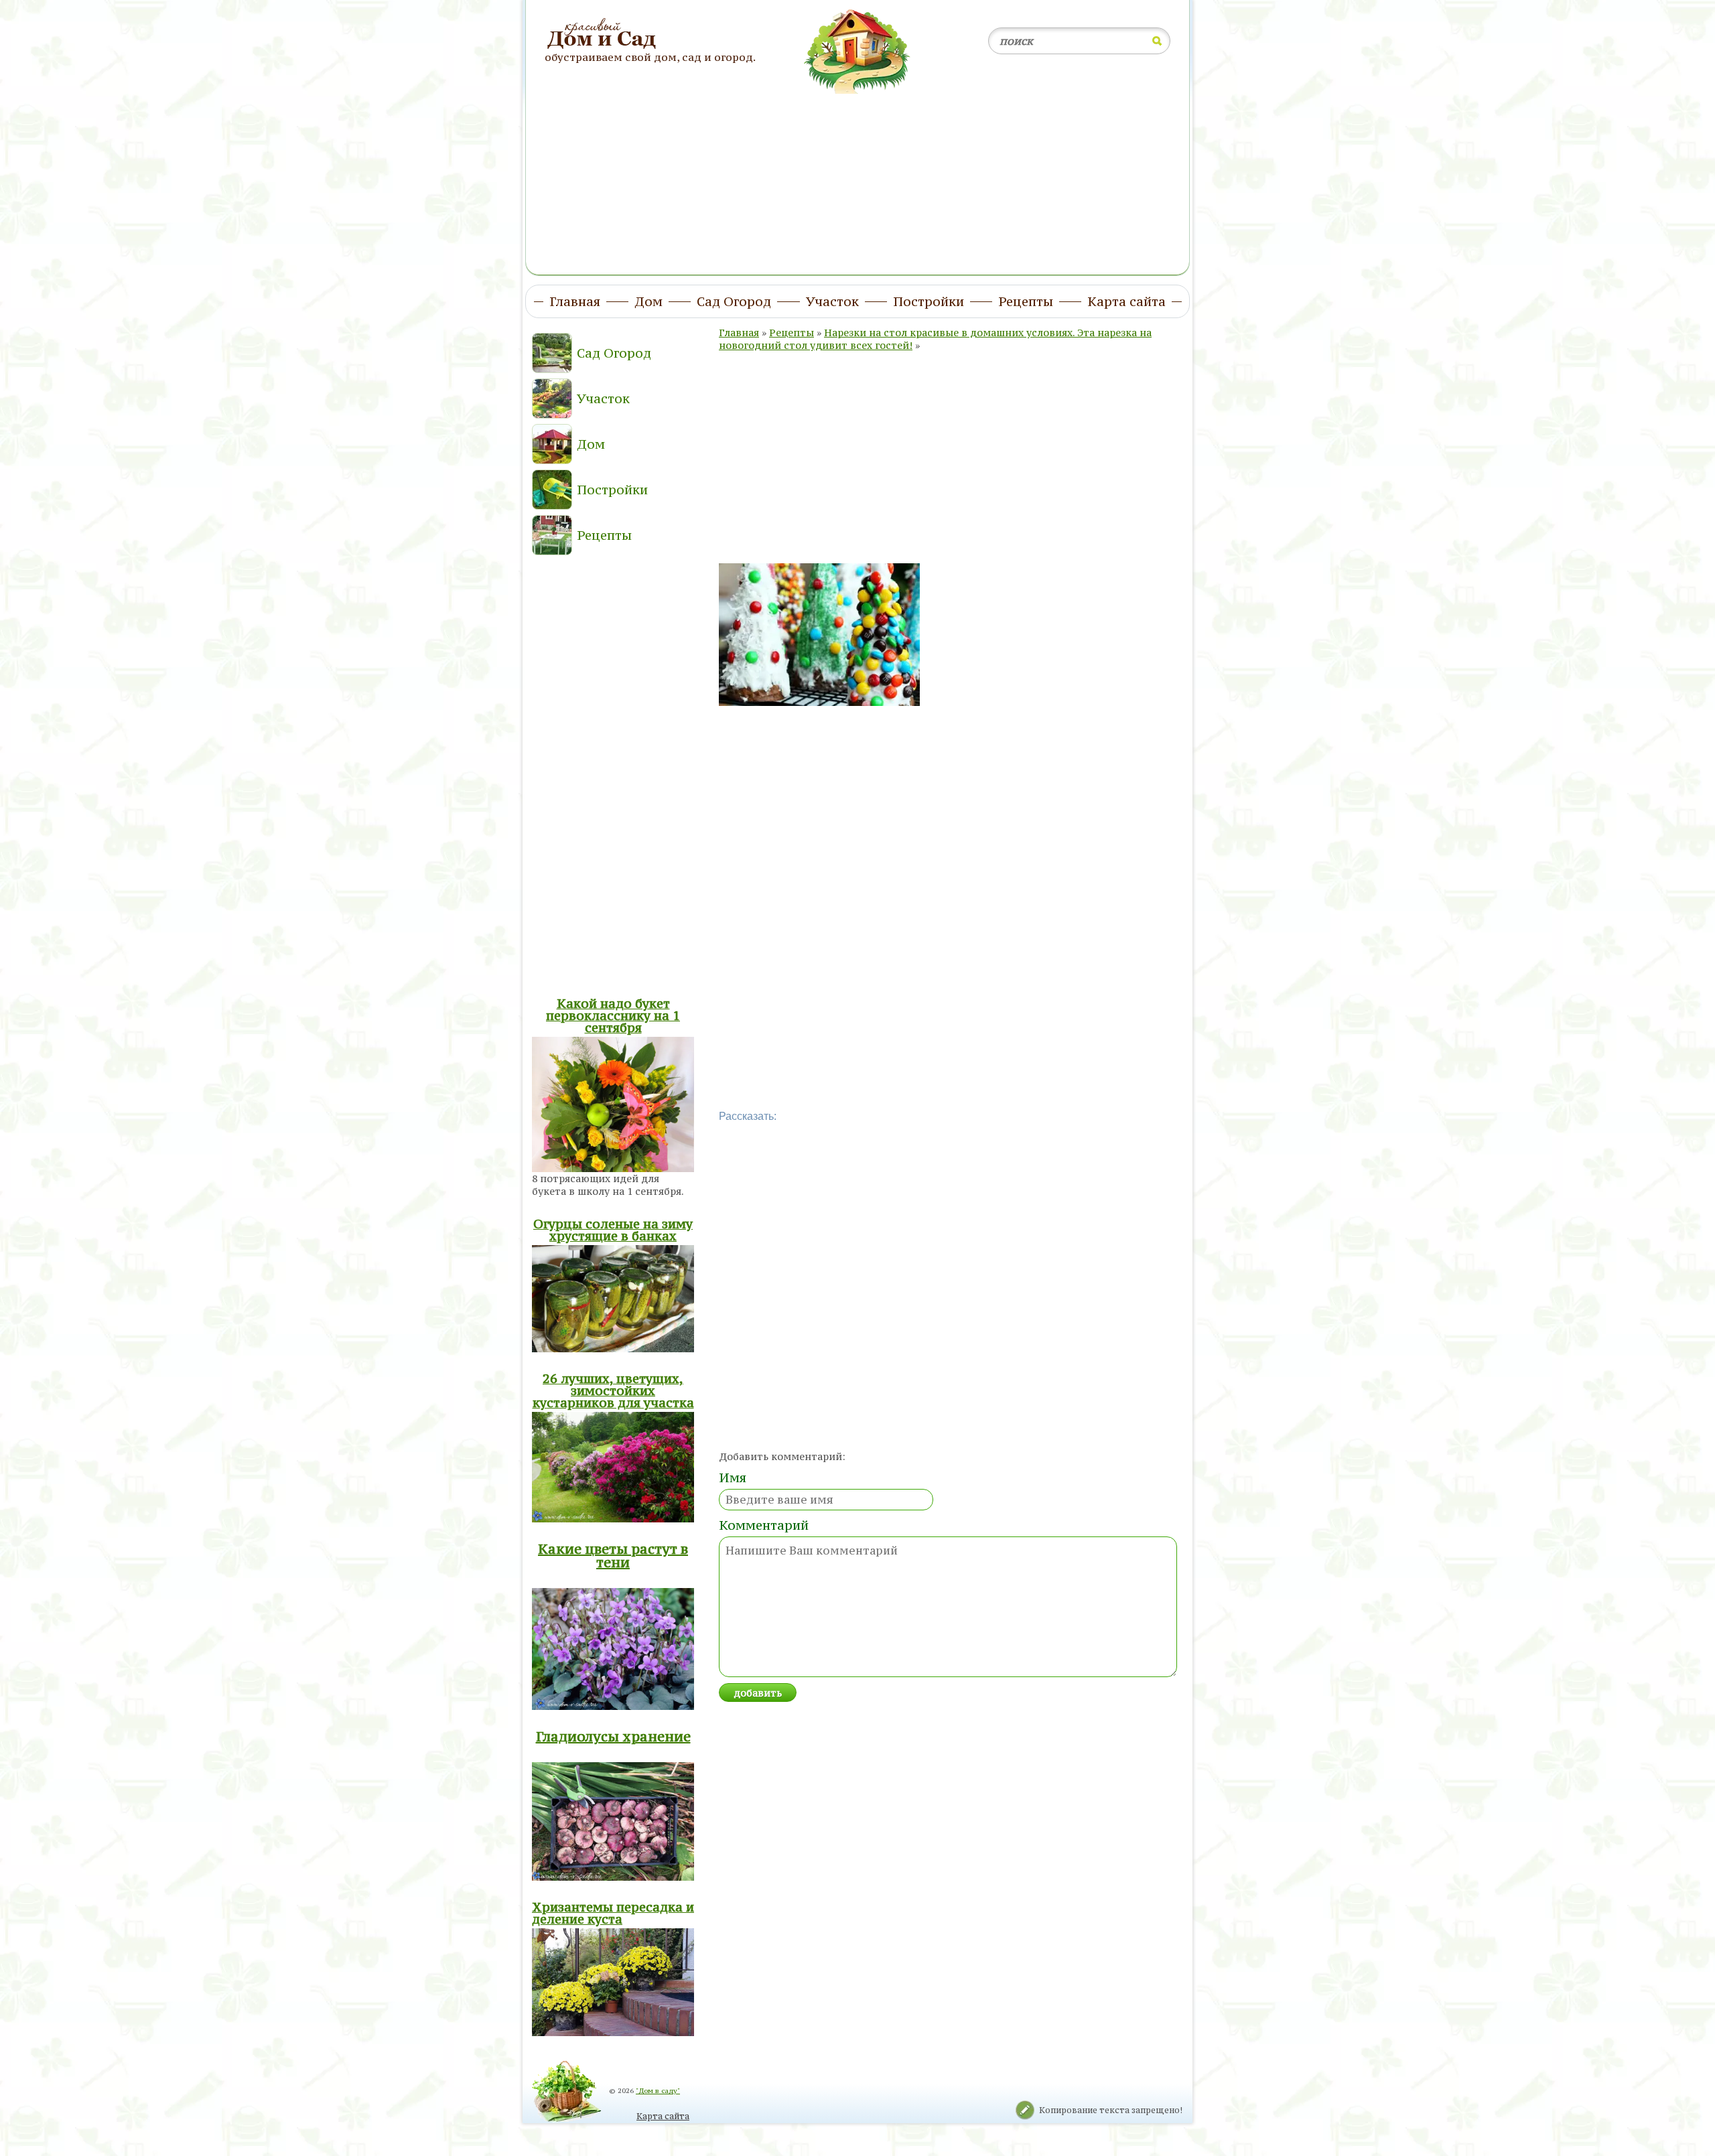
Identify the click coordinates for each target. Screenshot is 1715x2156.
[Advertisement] (857, 176)
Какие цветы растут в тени (613, 1556)
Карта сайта (663, 2116)
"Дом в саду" (658, 2091)
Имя (733, 1478)
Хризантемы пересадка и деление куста (613, 1913)
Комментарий (764, 1525)
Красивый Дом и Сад (603, 34)
